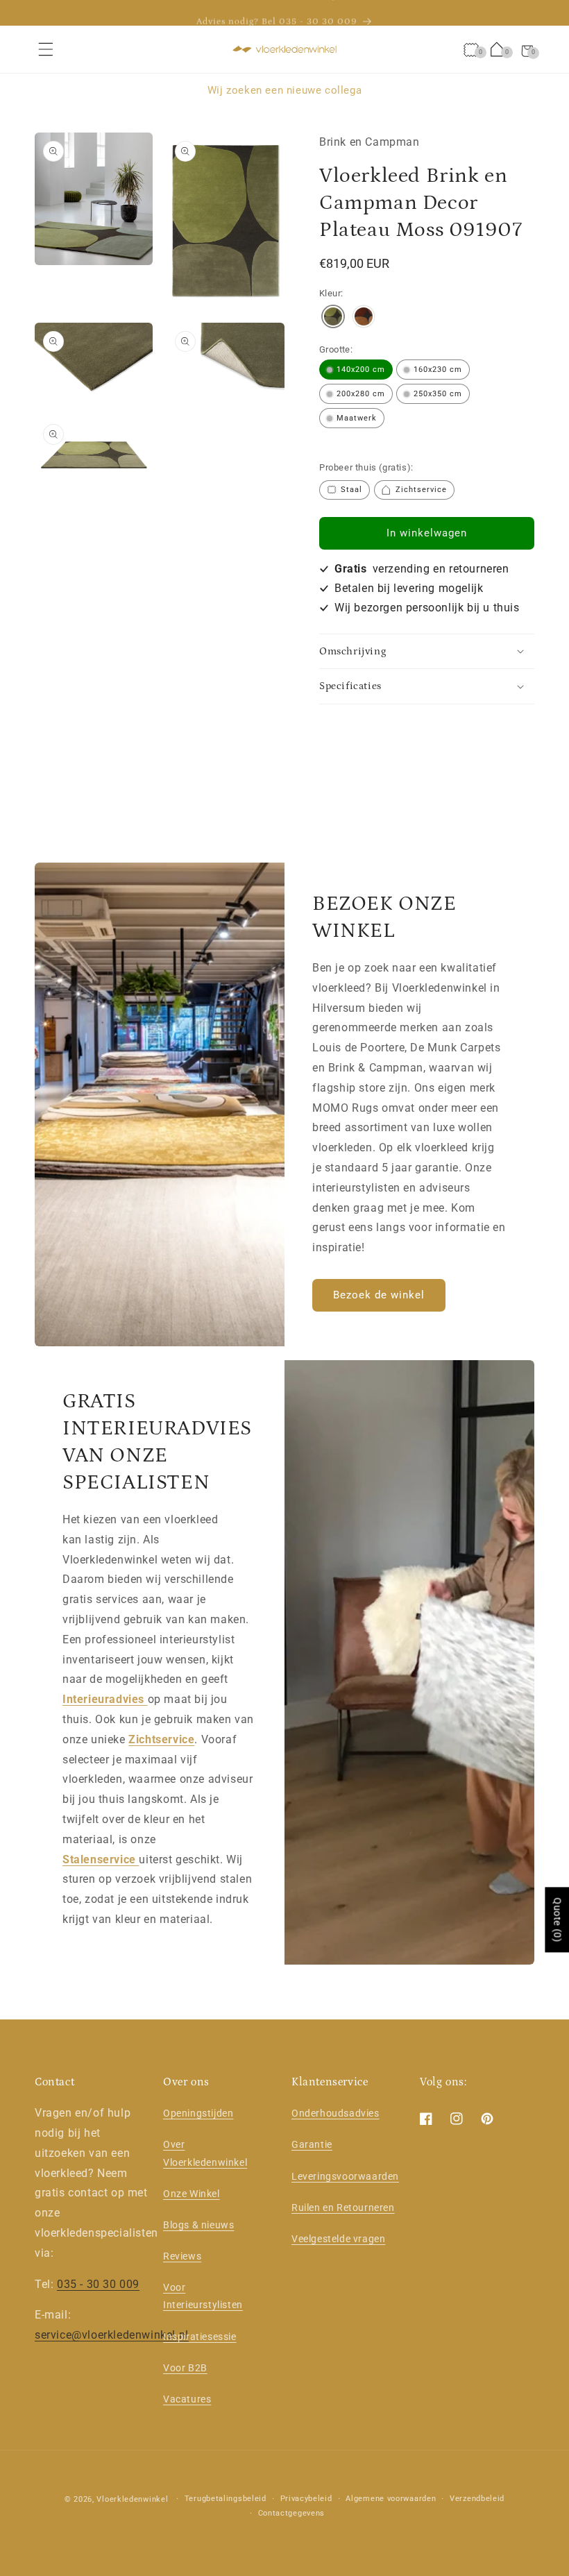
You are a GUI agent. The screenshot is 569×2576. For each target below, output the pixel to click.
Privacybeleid (306, 2499)
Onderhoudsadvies (336, 2113)
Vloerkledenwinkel (132, 2499)
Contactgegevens (292, 2513)
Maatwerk (357, 418)
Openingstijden (198, 2113)
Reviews (182, 2256)
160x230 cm (438, 370)
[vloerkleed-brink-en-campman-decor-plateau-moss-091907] (333, 318)
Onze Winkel (192, 2194)
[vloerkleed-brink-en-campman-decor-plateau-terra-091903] (364, 318)
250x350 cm (438, 394)
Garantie (312, 2144)
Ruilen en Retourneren (343, 2208)
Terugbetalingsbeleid (226, 2499)
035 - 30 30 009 (98, 2284)
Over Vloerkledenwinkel (205, 2153)
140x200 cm (361, 370)
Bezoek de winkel (379, 1295)
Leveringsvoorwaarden (345, 2176)
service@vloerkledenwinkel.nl (112, 2335)
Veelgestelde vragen (338, 2239)
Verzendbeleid (477, 2499)
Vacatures (187, 2399)
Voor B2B (185, 2368)
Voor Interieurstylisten (203, 2296)
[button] (46, 49)
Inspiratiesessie (200, 2337)
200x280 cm (361, 394)
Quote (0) (557, 1920)
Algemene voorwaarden (391, 2499)
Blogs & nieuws (198, 2225)
